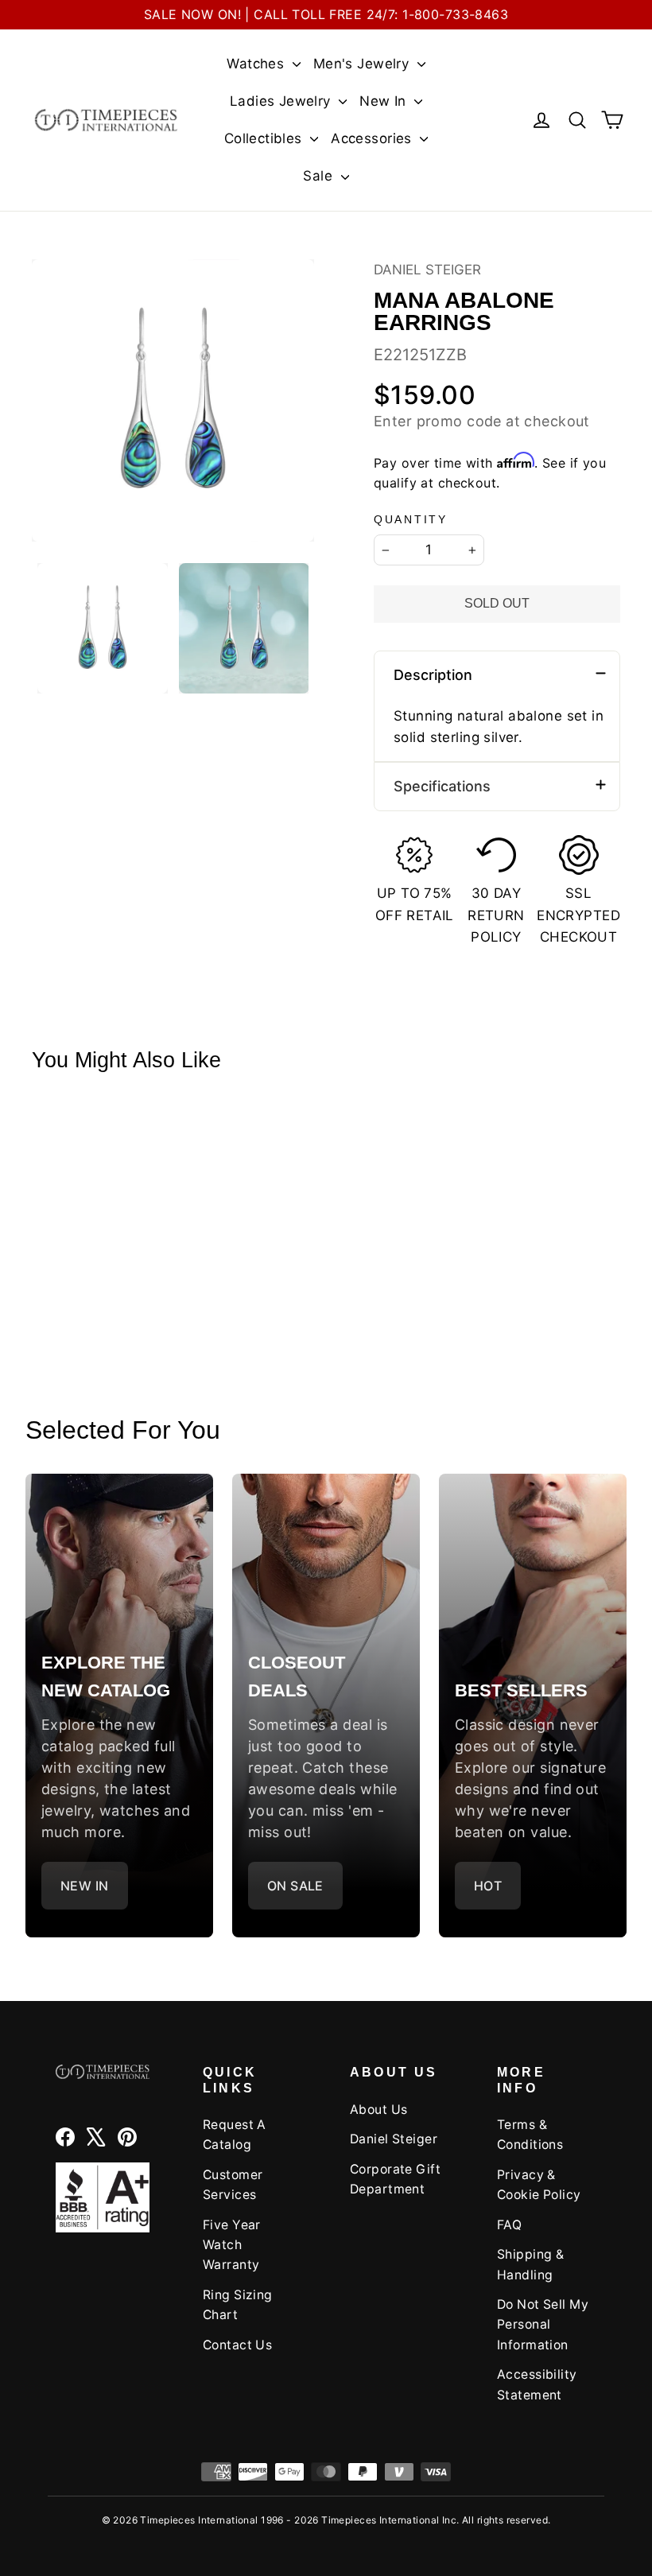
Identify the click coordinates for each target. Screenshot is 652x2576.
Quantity (411, 520)
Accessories (373, 138)
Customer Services (233, 2185)
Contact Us (237, 2345)
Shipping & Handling (530, 2264)
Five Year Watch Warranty (232, 2245)
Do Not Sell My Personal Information (543, 2325)
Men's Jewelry (363, 64)
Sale (320, 176)
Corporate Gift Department (395, 2179)
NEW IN (85, 1886)
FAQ (509, 2225)
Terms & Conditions (530, 2135)
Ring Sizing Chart (238, 2305)
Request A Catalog (235, 2135)
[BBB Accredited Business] (103, 2197)
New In (385, 101)
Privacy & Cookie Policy (539, 2185)
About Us (378, 2110)
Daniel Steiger (427, 270)
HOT (488, 1886)
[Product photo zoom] (173, 400)
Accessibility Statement (537, 2384)
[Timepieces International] (106, 120)
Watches (257, 64)
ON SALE (295, 1886)
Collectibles (266, 138)
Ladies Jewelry (282, 101)
